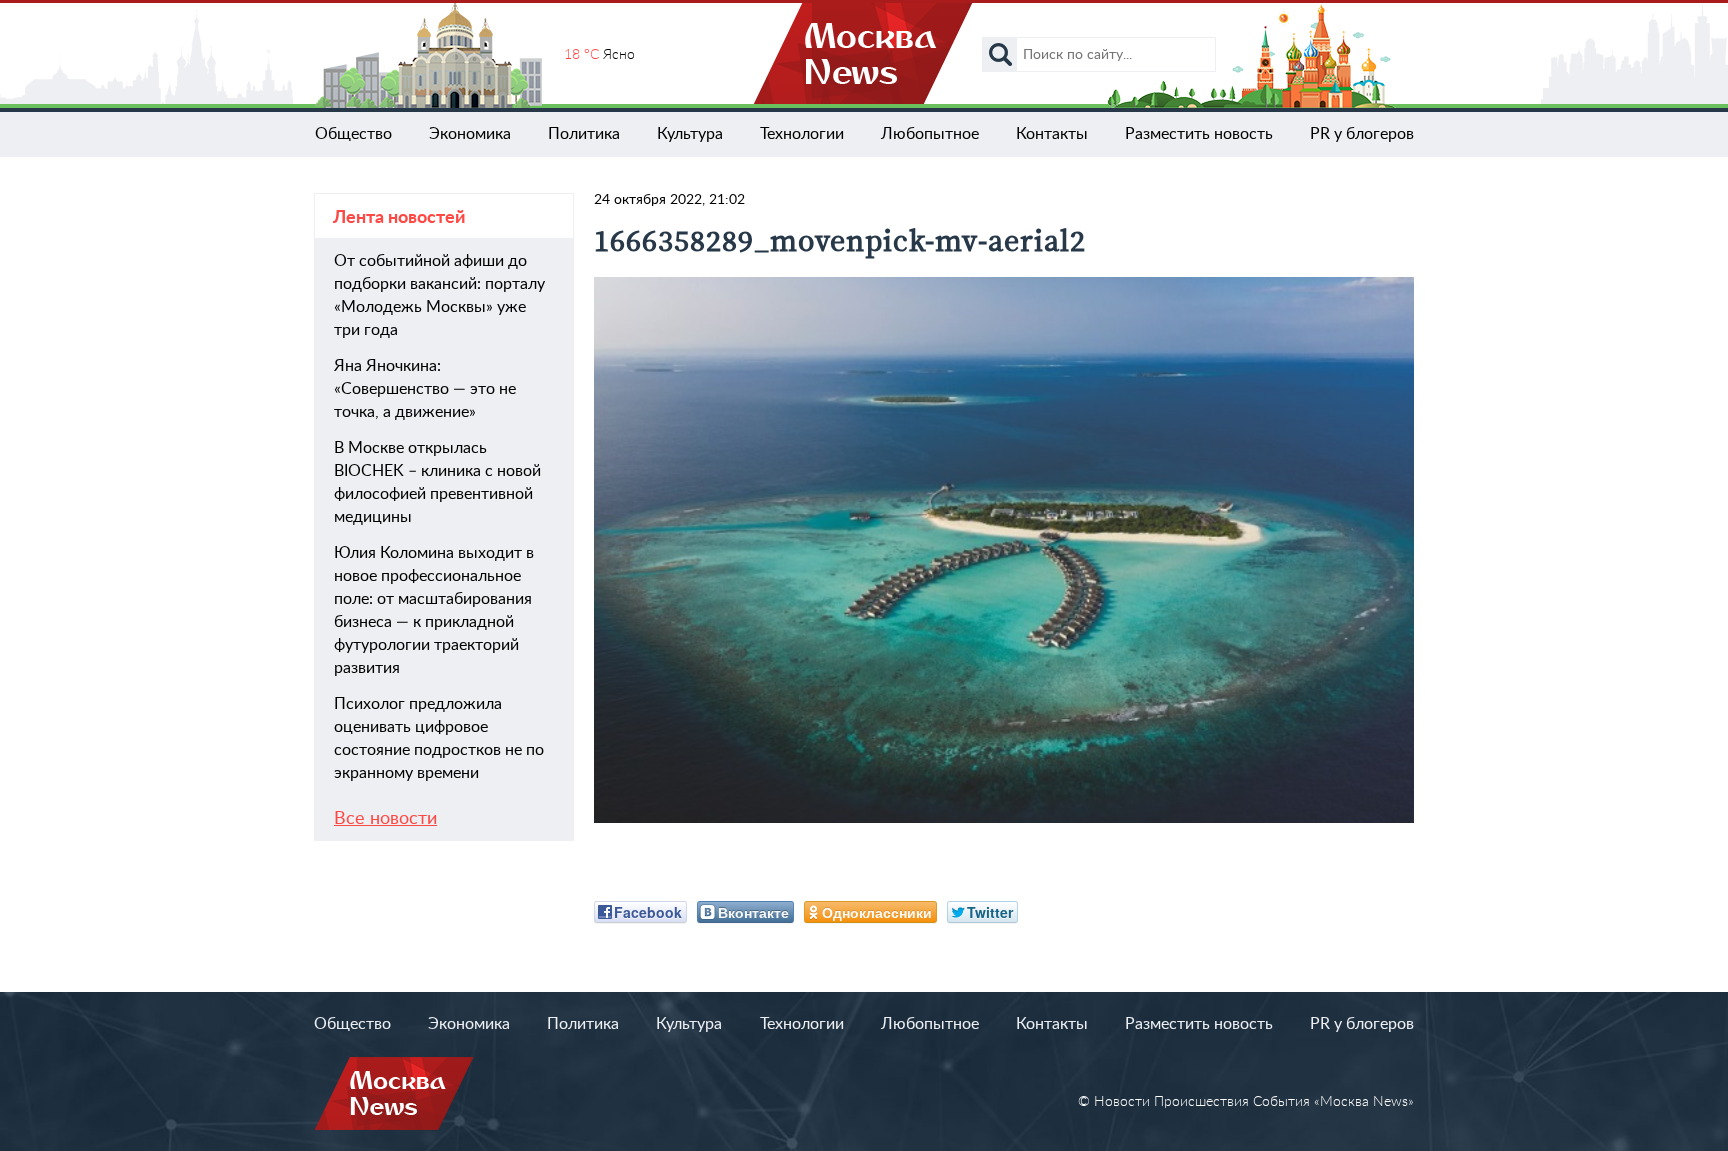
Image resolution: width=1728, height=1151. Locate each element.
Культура (690, 134)
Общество (353, 134)
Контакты (1052, 134)
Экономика (470, 134)
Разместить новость (1199, 134)
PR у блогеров (1362, 134)
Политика (584, 134)
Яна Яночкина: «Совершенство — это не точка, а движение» (425, 389)
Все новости (385, 819)
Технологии (802, 134)
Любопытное (930, 134)
